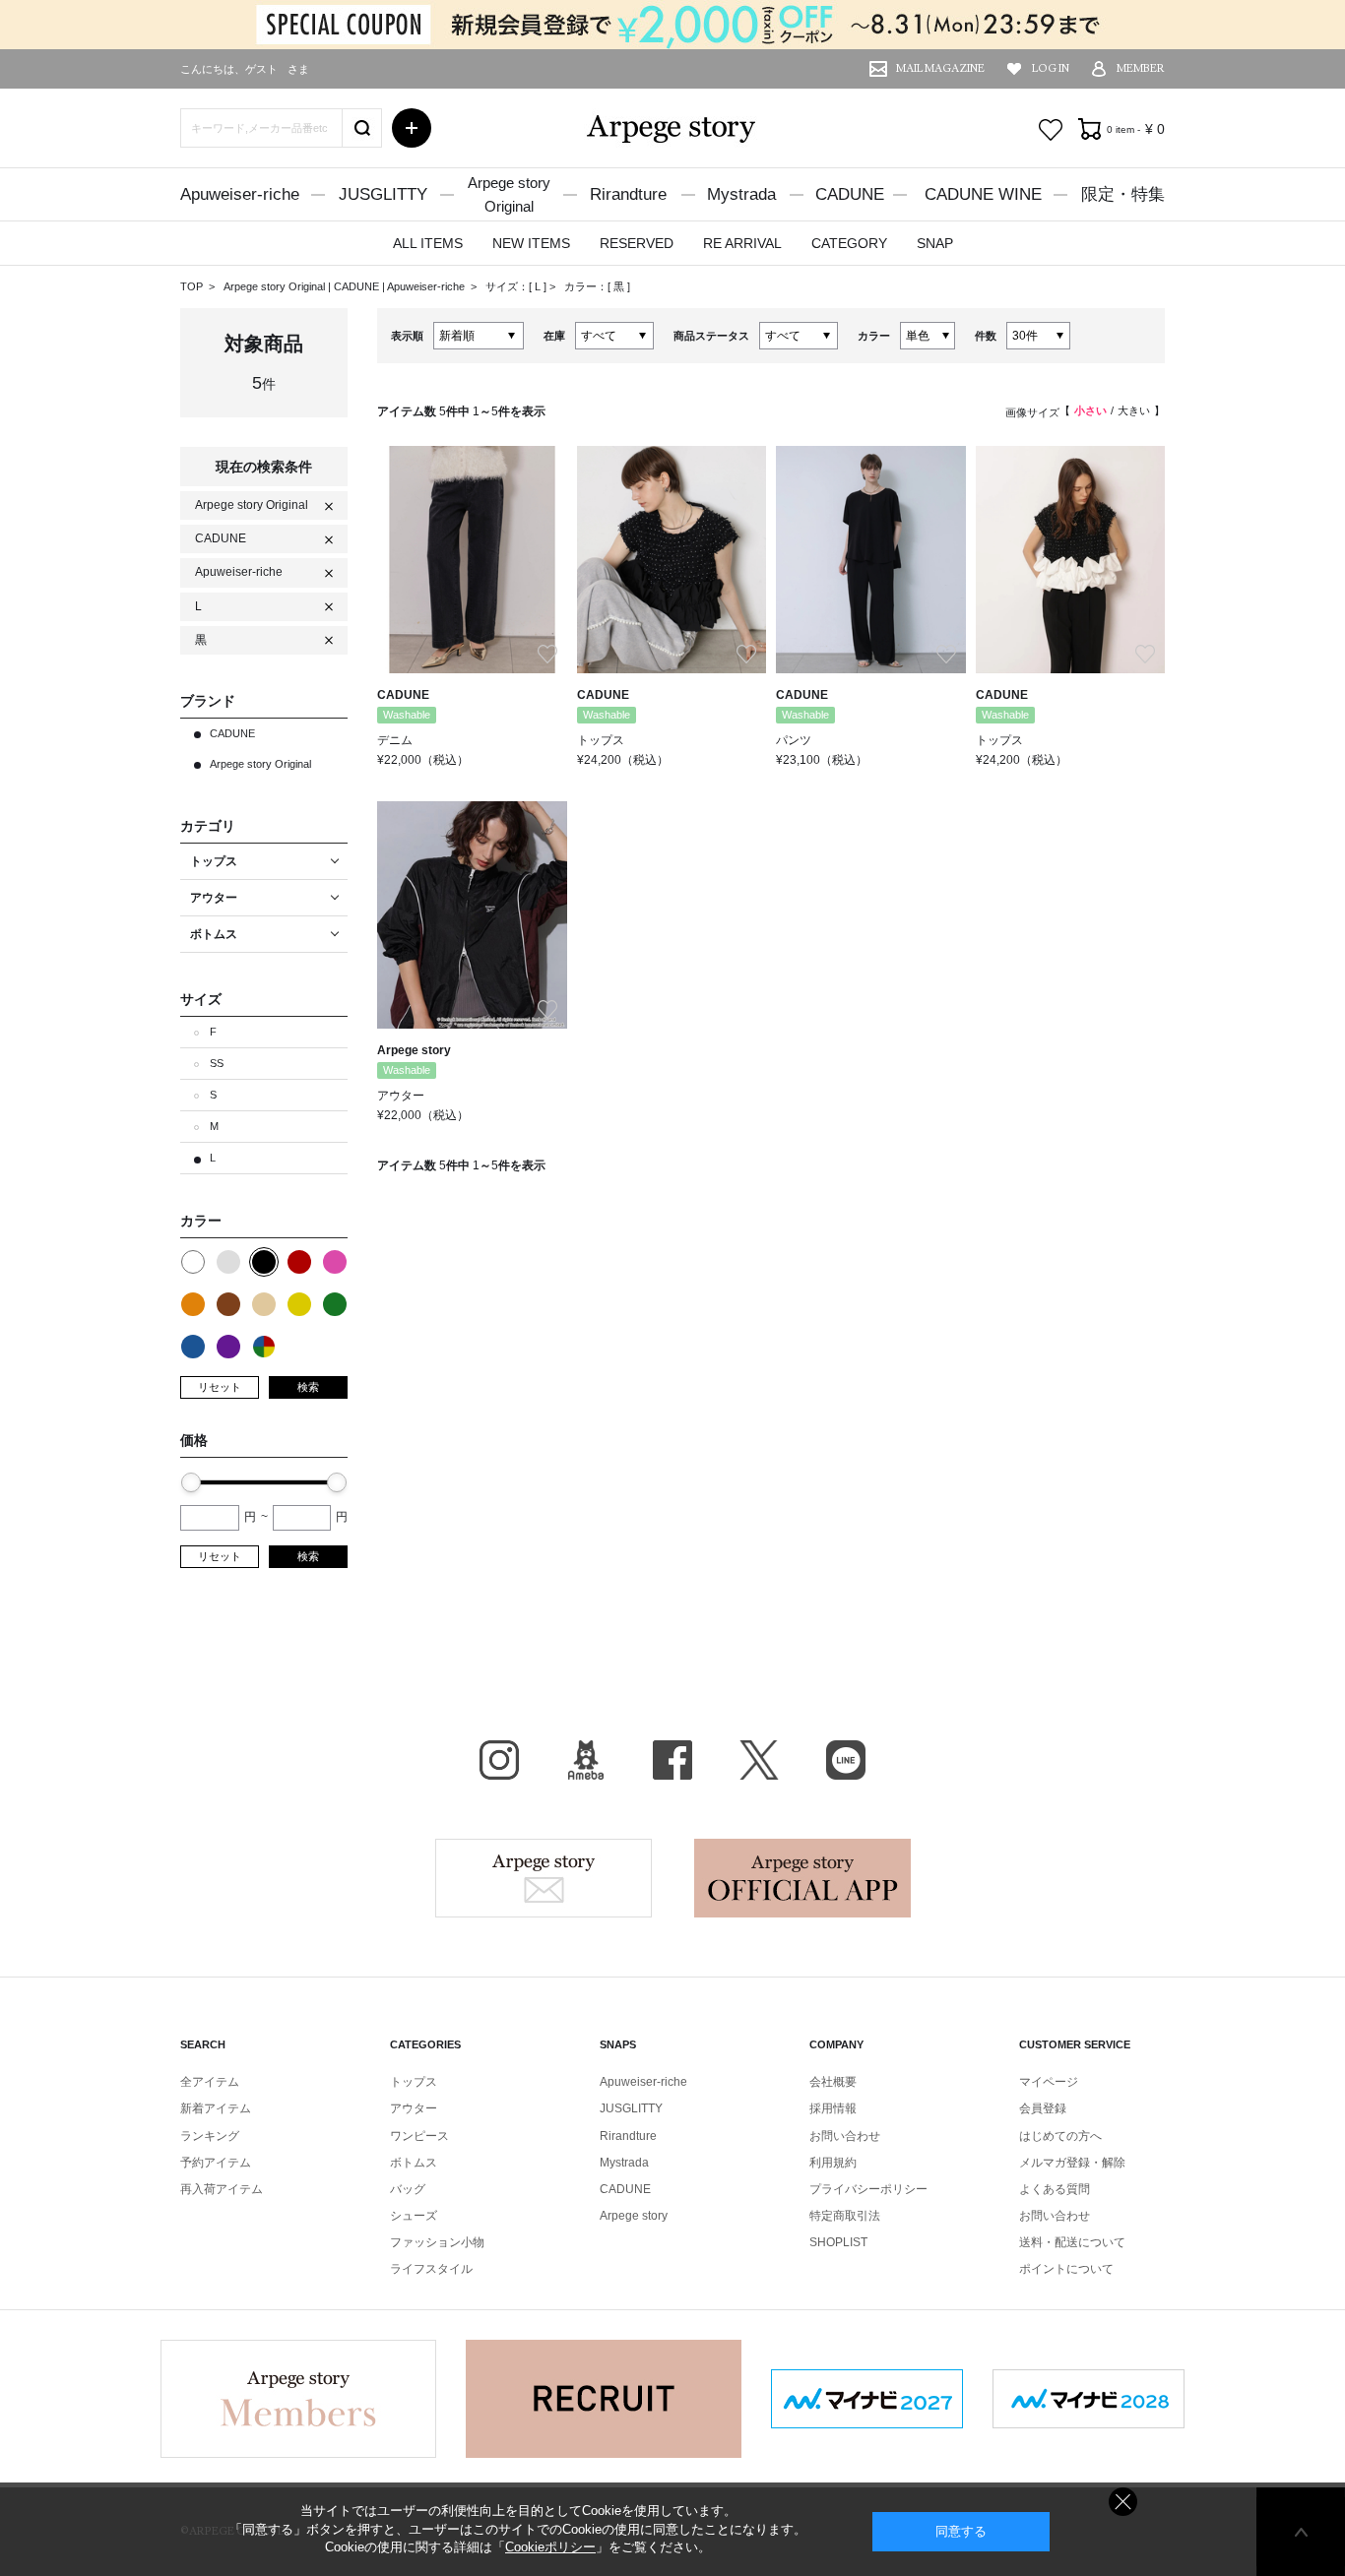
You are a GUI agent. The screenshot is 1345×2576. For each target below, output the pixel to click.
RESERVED (637, 243)
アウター (414, 2108)
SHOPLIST (838, 2242)
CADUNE (850, 194)
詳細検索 (412, 128)
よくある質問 (1055, 2189)
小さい (1090, 410)
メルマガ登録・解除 (1072, 2163)
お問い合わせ (845, 2136)
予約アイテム (216, 2163)
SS (217, 1063)
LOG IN (1051, 68)
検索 (308, 1387)
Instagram (499, 1760)
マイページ (1049, 2082)
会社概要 (833, 2082)
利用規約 (833, 2163)
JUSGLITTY (383, 194)
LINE (846, 1760)
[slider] (191, 1482)
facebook (672, 1760)
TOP (192, 286)
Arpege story (544, 1878)
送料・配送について (1072, 2242)
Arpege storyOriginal (509, 194)
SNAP (935, 243)
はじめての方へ (1060, 2136)
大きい (1134, 410)
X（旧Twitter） (759, 1760)
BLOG (586, 1760)
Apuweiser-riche (240, 194)
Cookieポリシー (550, 2547)
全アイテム (210, 2082)
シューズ (414, 2216)
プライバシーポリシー (868, 2189)
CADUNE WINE (983, 194)
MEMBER (1141, 68)
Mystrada (741, 194)
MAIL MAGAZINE (940, 68)
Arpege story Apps (802, 1878)
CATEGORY (849, 243)
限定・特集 (1123, 194)
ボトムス (414, 2163)
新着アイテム (216, 2108)
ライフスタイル (431, 2269)
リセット (220, 1387)
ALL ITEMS (428, 243)
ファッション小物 (437, 2242)
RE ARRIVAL (742, 243)
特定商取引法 (845, 2216)
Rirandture (628, 194)
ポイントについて (1066, 2269)
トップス (414, 2082)
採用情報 (833, 2108)
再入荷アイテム (222, 2189)
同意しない (1123, 2502)
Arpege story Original (274, 286)
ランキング (210, 2136)
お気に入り (1051, 130)
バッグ (408, 2189)
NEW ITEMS (531, 243)
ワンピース (419, 2136)
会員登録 (1043, 2108)
